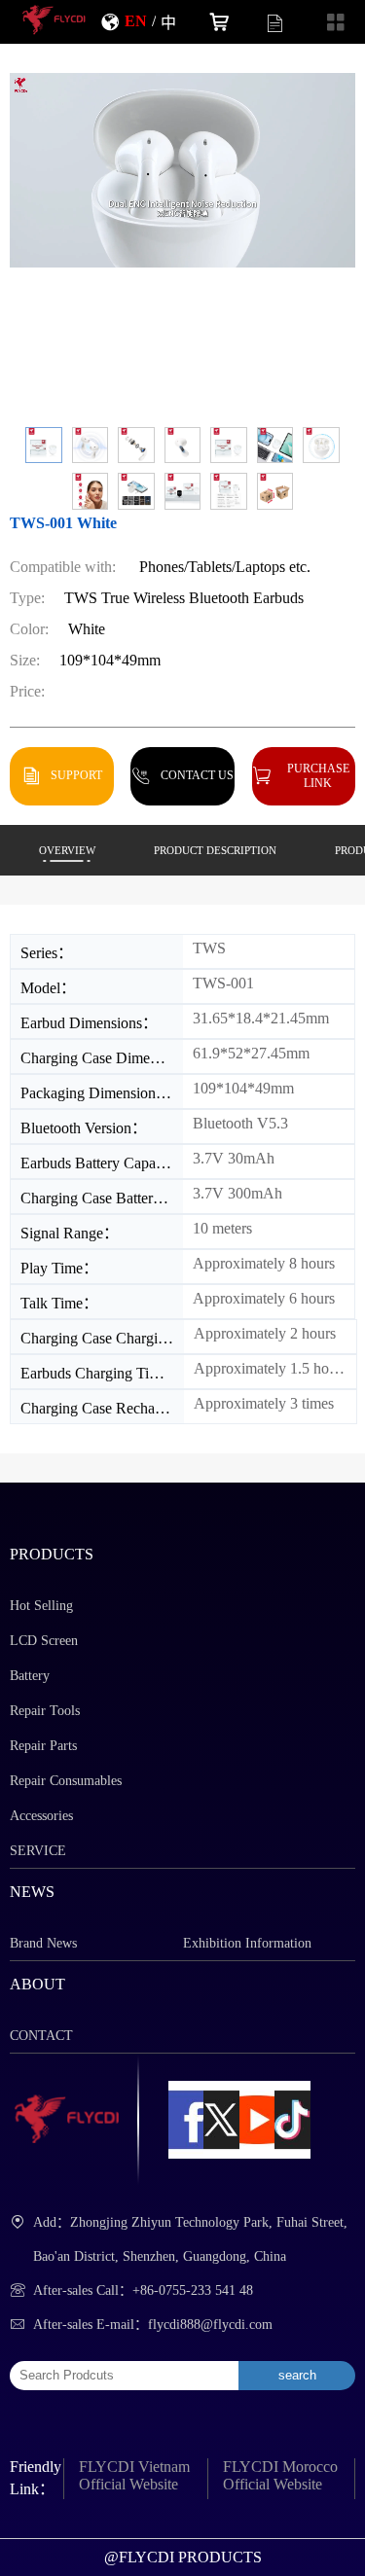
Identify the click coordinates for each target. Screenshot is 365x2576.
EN (136, 20)
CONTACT (41, 2036)
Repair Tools (45, 1711)
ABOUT (37, 1984)
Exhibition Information (247, 1943)
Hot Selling (41, 1606)
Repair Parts (43, 1746)
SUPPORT (76, 775)
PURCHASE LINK (318, 775)
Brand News (43, 1943)
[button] (44, 446)
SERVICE (38, 1851)
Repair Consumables (66, 1781)
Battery (30, 1676)
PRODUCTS (52, 1554)
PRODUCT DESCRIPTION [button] (215, 850)
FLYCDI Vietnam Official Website (134, 2475)
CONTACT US (197, 775)
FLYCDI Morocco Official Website (280, 2475)
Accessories (41, 1816)
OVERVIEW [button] (67, 850)
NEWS (32, 1892)
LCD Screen (44, 1641)
